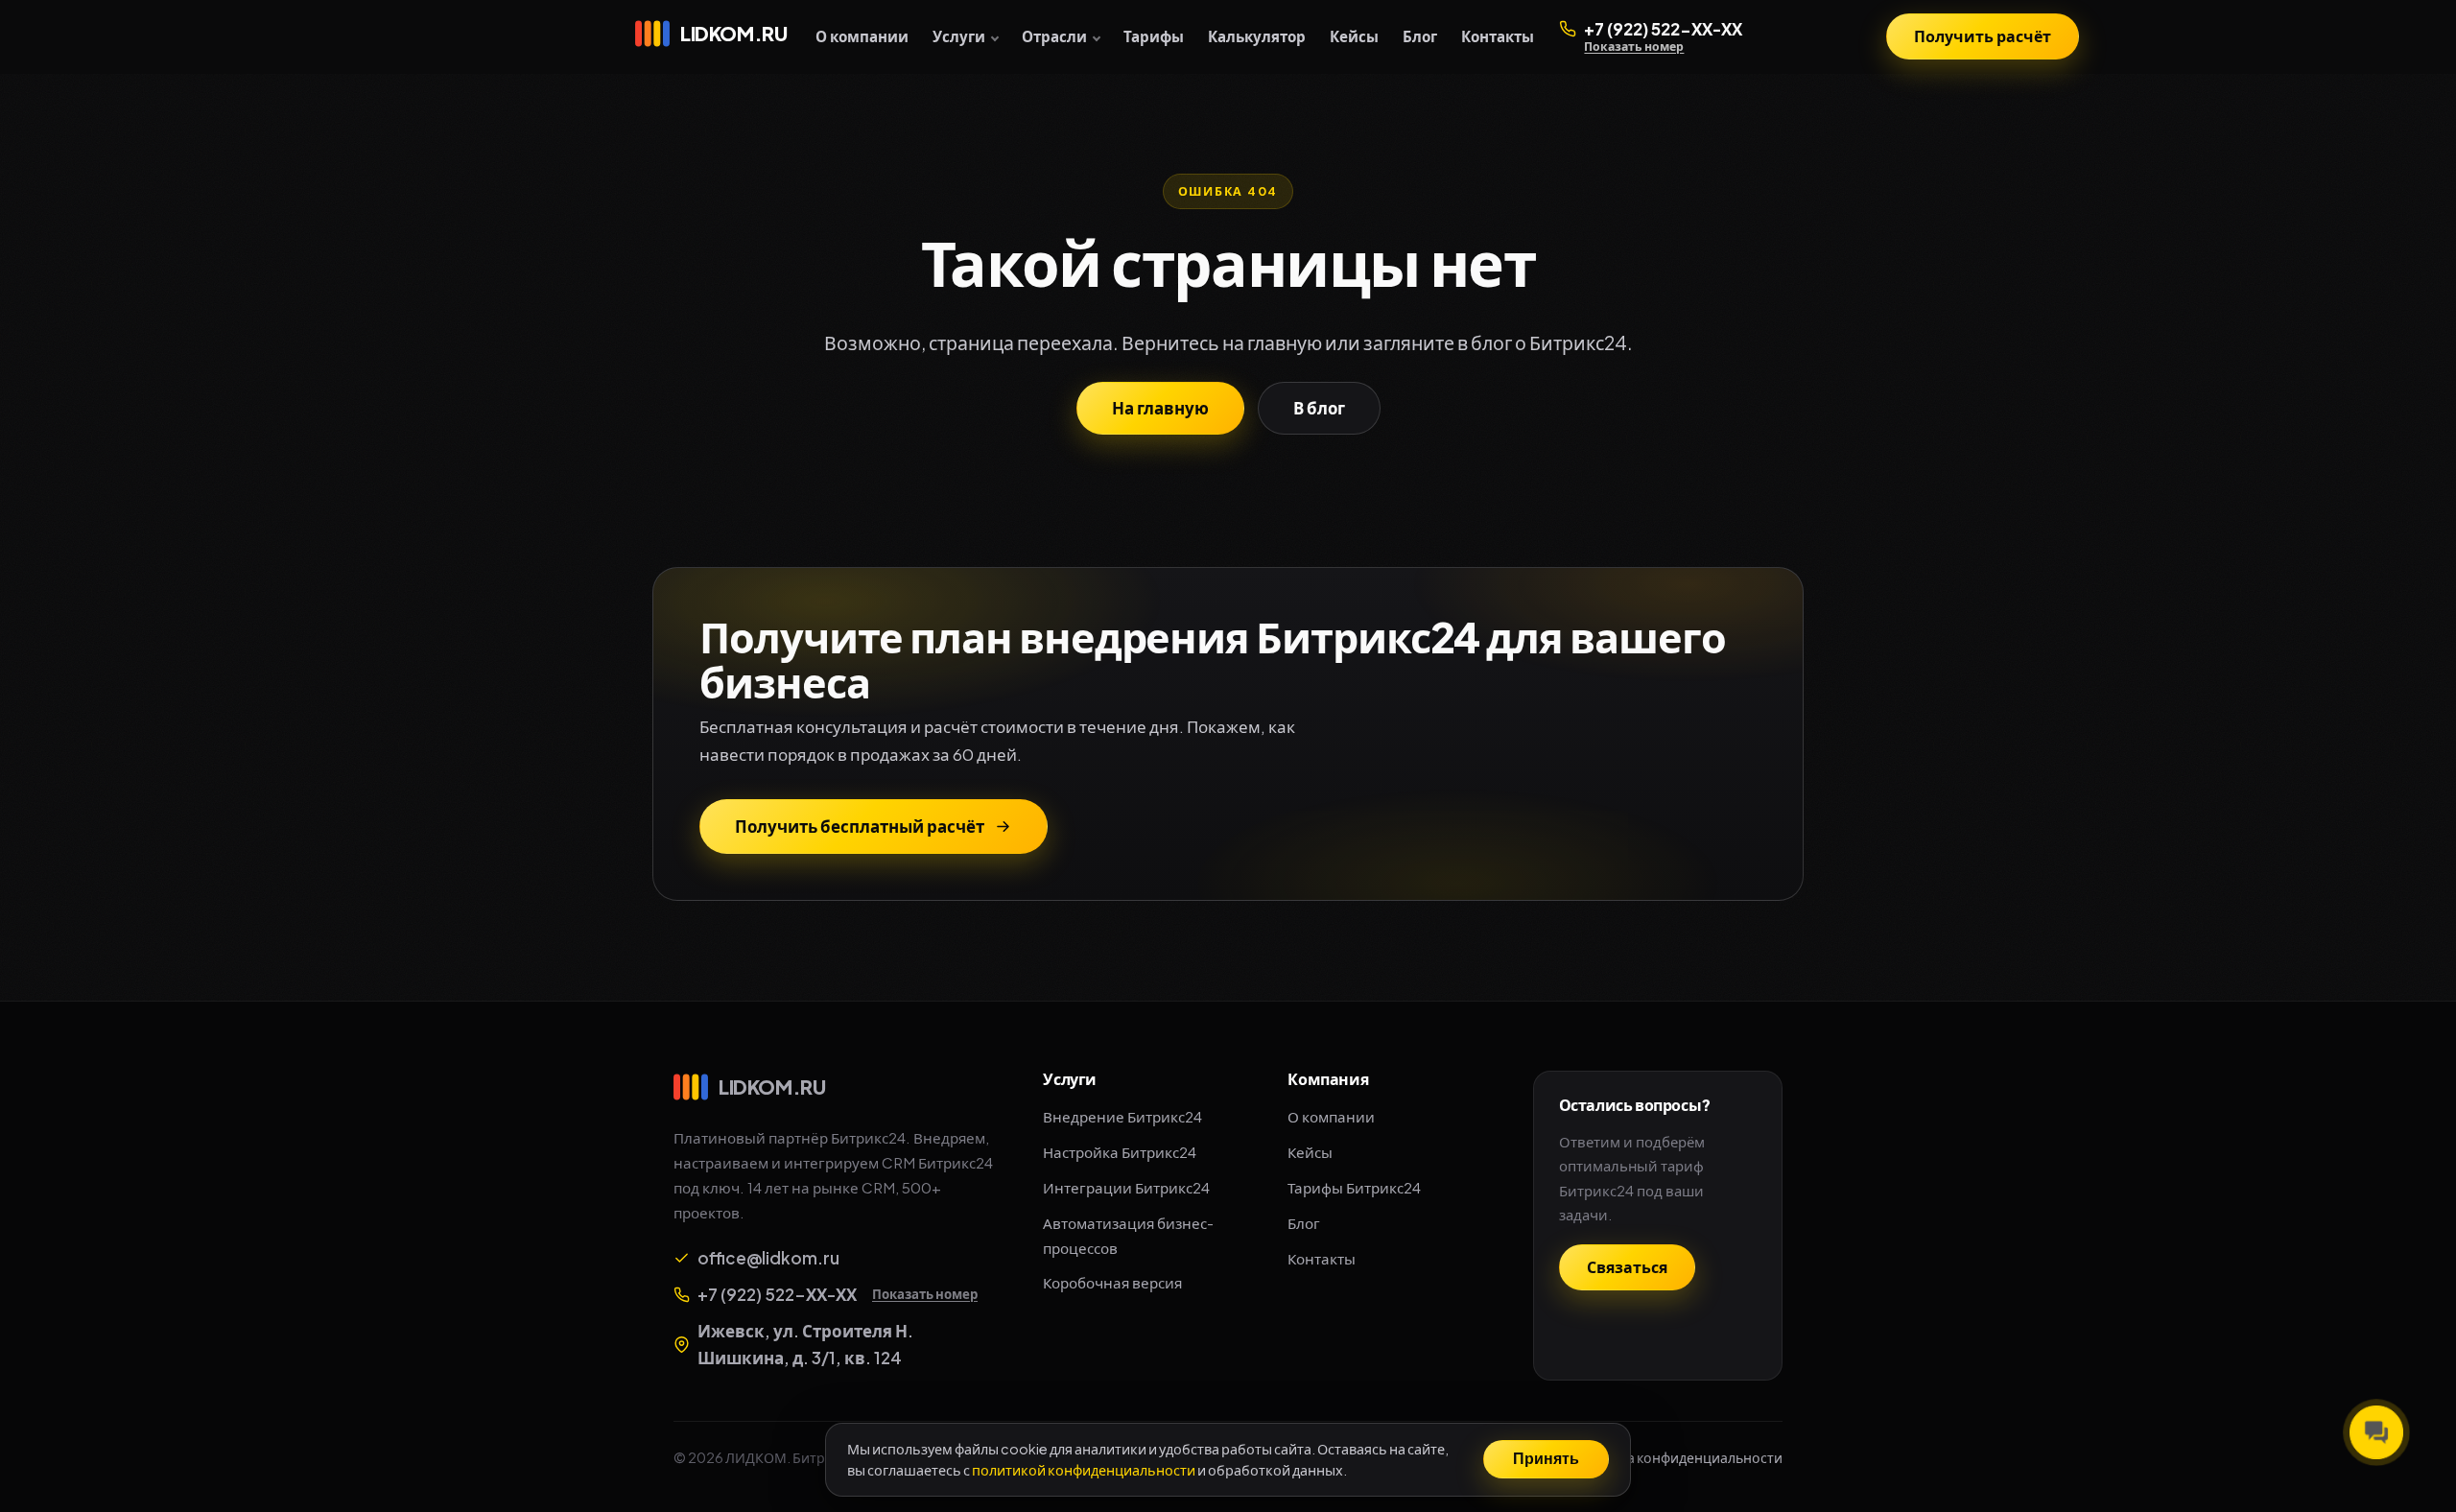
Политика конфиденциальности (1677, 1457)
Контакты (1498, 36)
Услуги (959, 36)
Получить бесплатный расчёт (860, 826)
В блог (1319, 408)
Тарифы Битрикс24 (1354, 1187)
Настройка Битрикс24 (1120, 1152)
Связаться (1627, 1267)
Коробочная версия (1112, 1282)
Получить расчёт (1983, 36)
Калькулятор (1257, 36)
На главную (1160, 408)
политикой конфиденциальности (1084, 1469)
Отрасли (1054, 36)
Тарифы (1154, 36)
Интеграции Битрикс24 (1126, 1187)
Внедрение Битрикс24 (1122, 1116)
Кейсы (1354, 36)
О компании (862, 36)
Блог (1420, 36)
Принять (1546, 1459)
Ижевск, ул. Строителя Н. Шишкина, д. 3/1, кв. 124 (805, 1345)
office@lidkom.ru (768, 1258)
